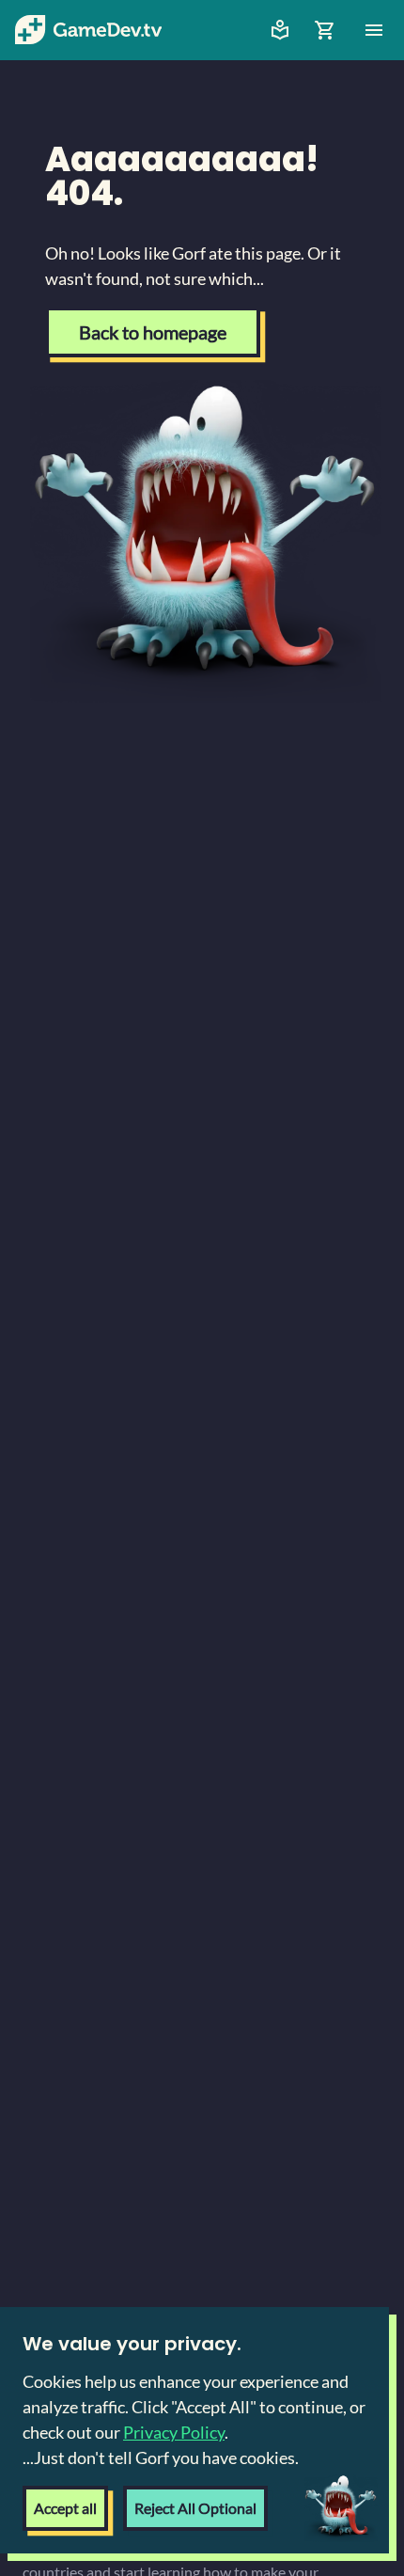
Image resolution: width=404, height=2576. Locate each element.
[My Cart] (325, 30)
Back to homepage (153, 332)
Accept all (65, 2508)
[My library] (280, 30)
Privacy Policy (174, 2432)
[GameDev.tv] (88, 30)
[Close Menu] (374, 30)
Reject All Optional (195, 2508)
